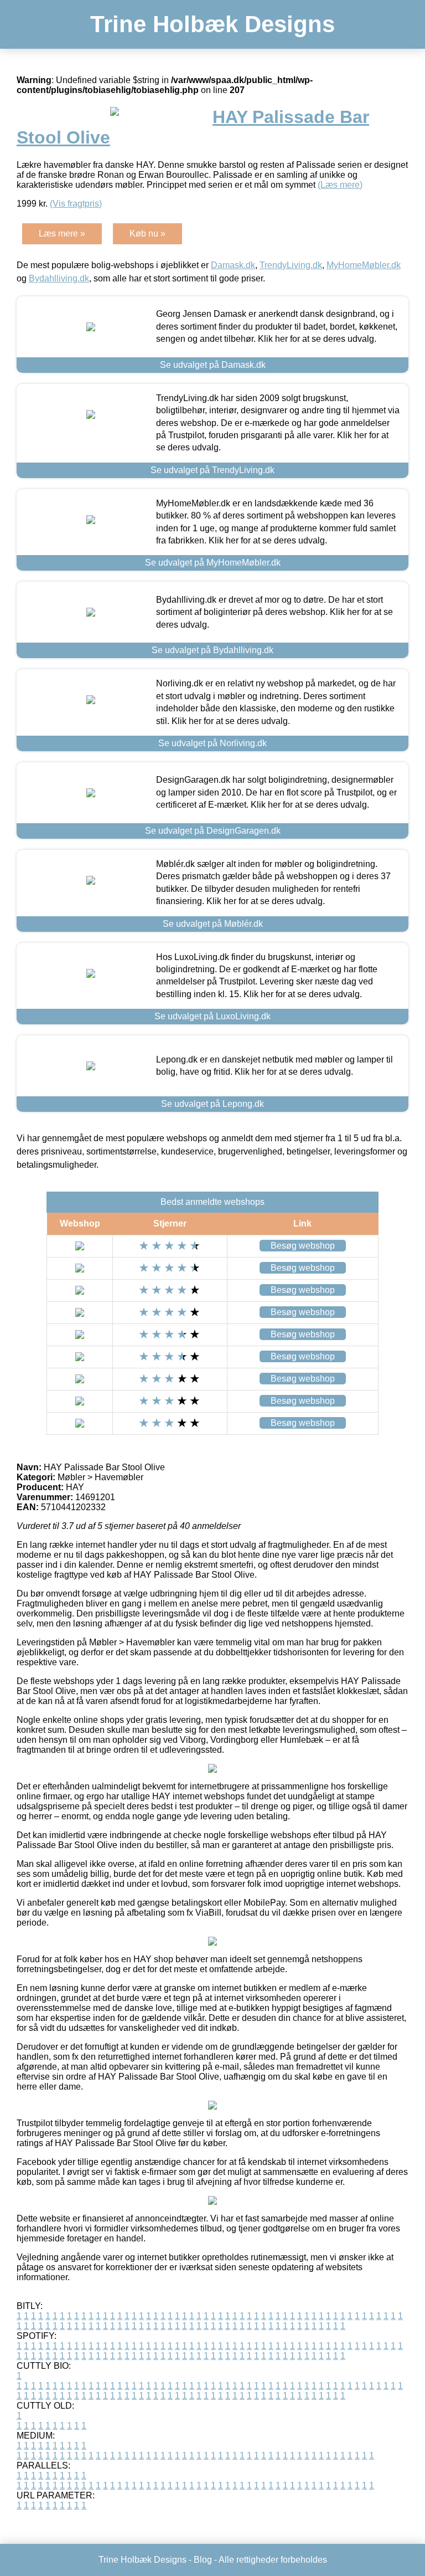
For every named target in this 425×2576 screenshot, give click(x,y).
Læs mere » (62, 234)
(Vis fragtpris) (76, 204)
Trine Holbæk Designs (212, 24)
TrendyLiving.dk (291, 265)
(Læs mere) (340, 185)
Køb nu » (147, 234)
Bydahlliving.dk (59, 278)
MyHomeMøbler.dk (364, 265)
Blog (203, 2560)
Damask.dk (233, 265)
